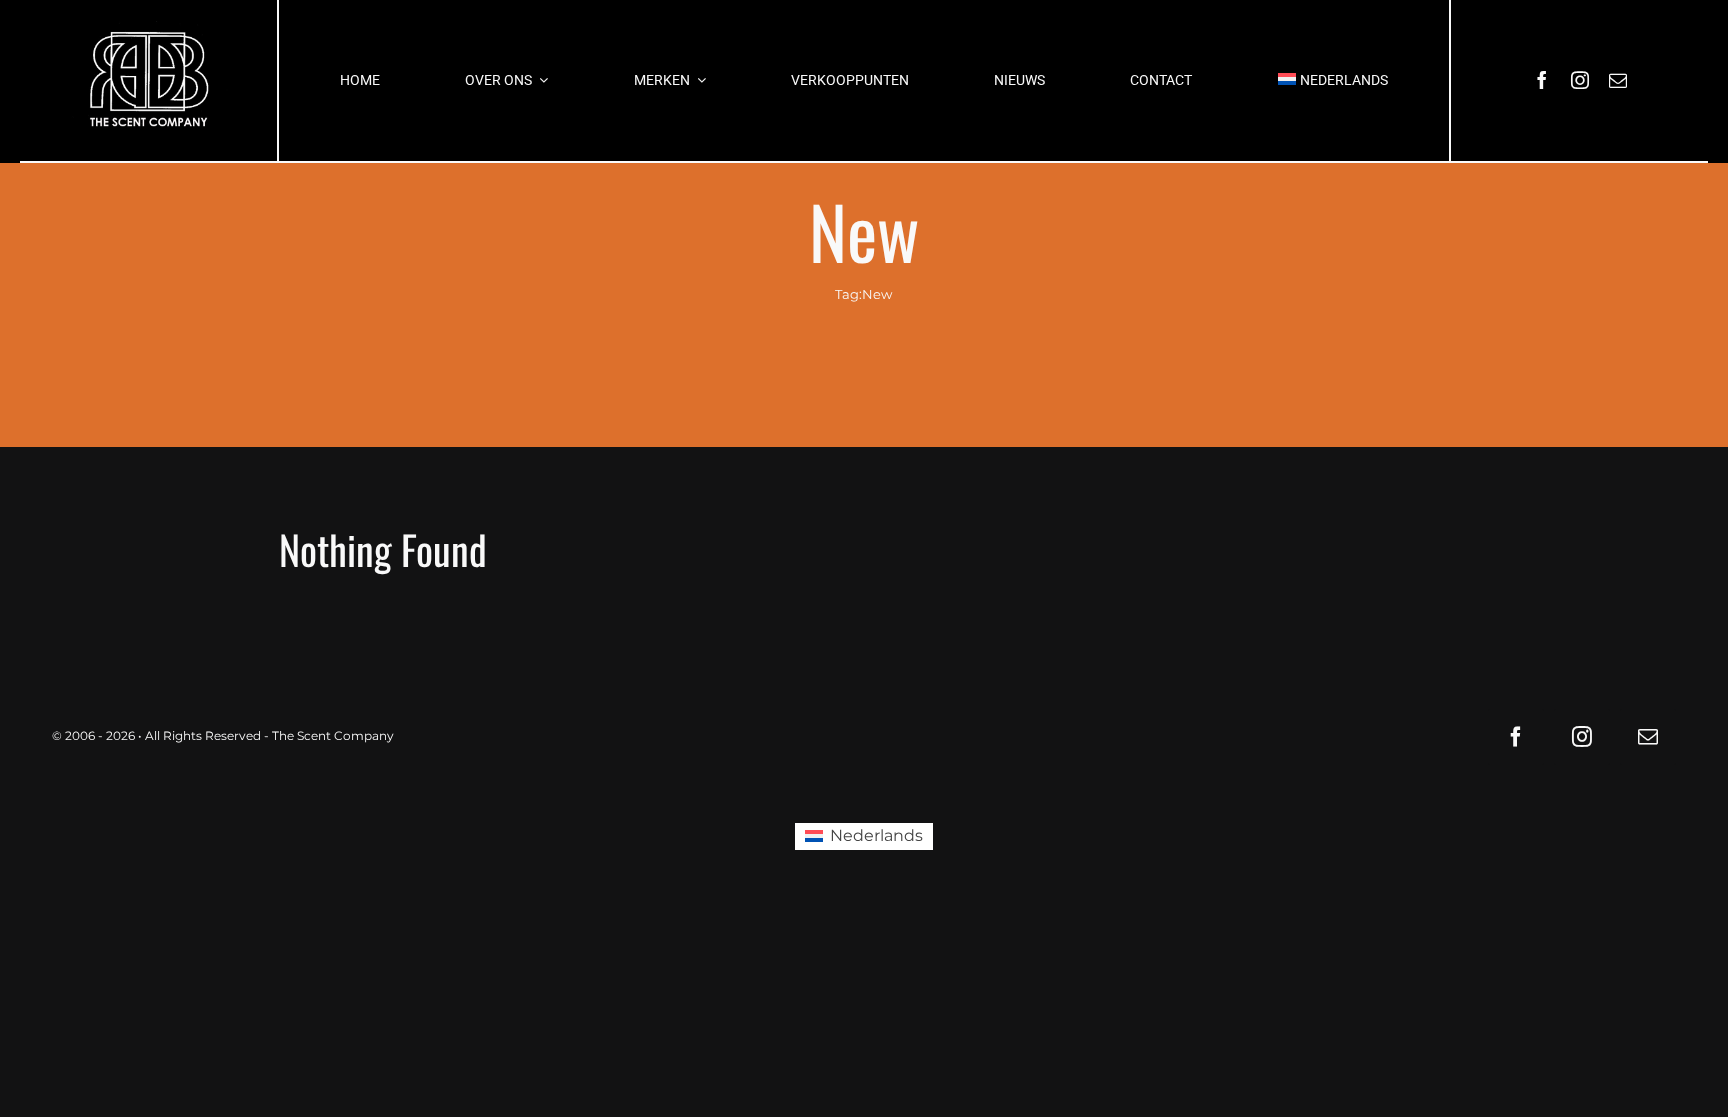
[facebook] (1542, 80)
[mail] (1618, 80)
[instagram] (1580, 80)
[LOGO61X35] (148, 80)
